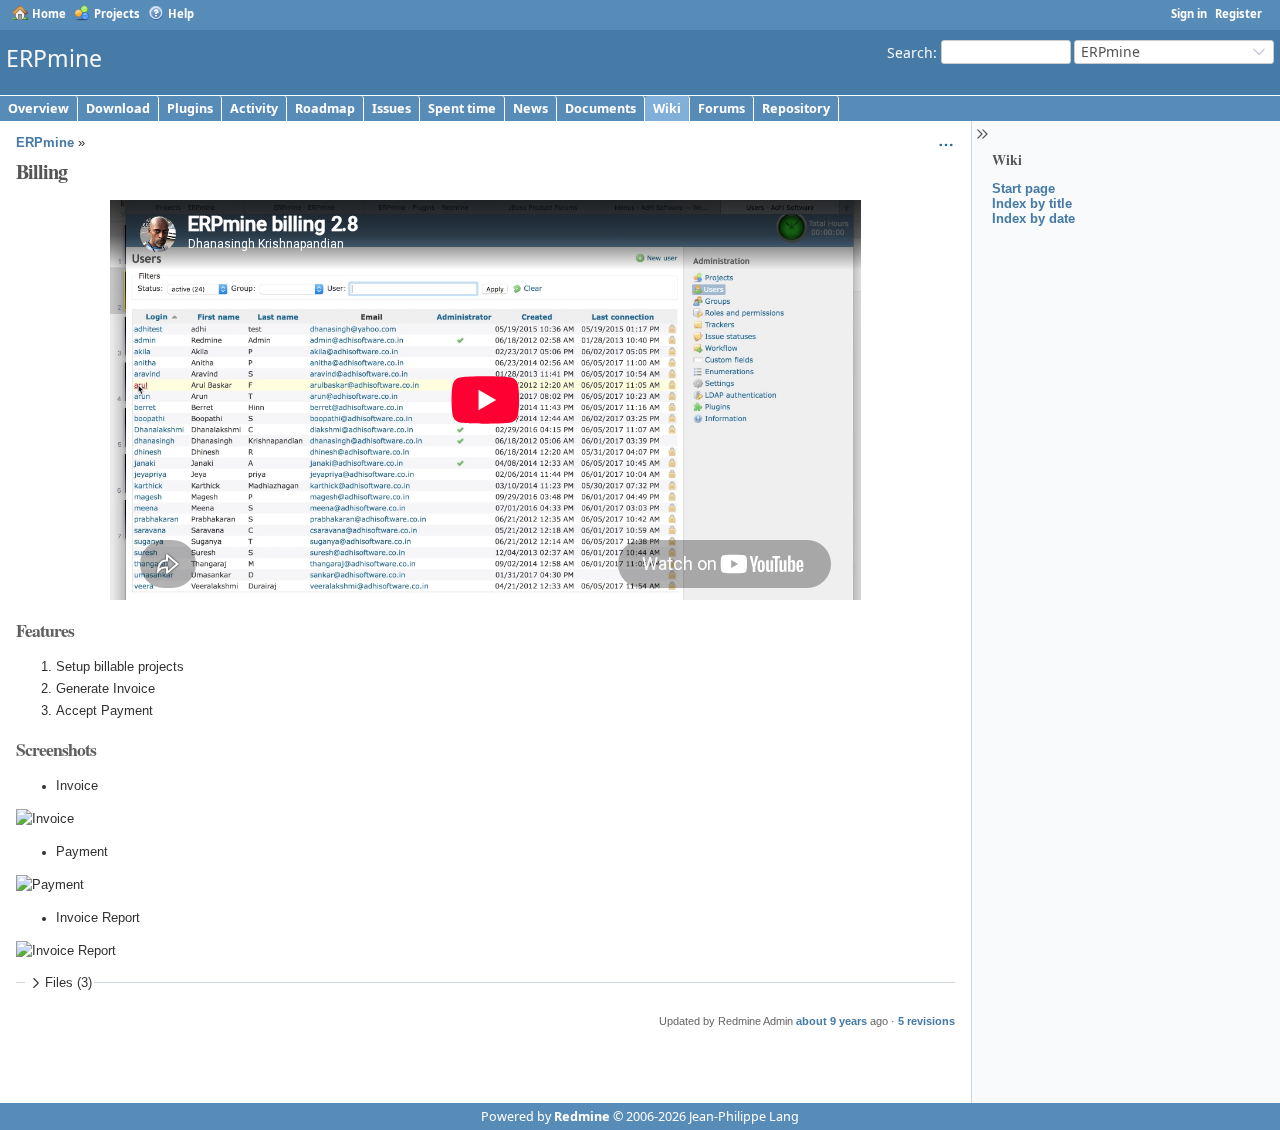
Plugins (190, 108)
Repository (796, 108)
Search (910, 51)
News (530, 108)
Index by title (1032, 203)
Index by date (1033, 218)
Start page (1023, 188)
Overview (38, 108)
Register (1238, 13)
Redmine (582, 1116)
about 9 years (831, 1021)
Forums (721, 108)
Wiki (667, 108)
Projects (117, 13)
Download (118, 108)
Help (181, 13)
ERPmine (45, 142)
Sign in (1189, 13)
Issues (391, 108)
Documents (600, 108)
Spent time (462, 108)
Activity (254, 108)
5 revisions (926, 1021)
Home (49, 13)
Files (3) (68, 983)
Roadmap (325, 108)
